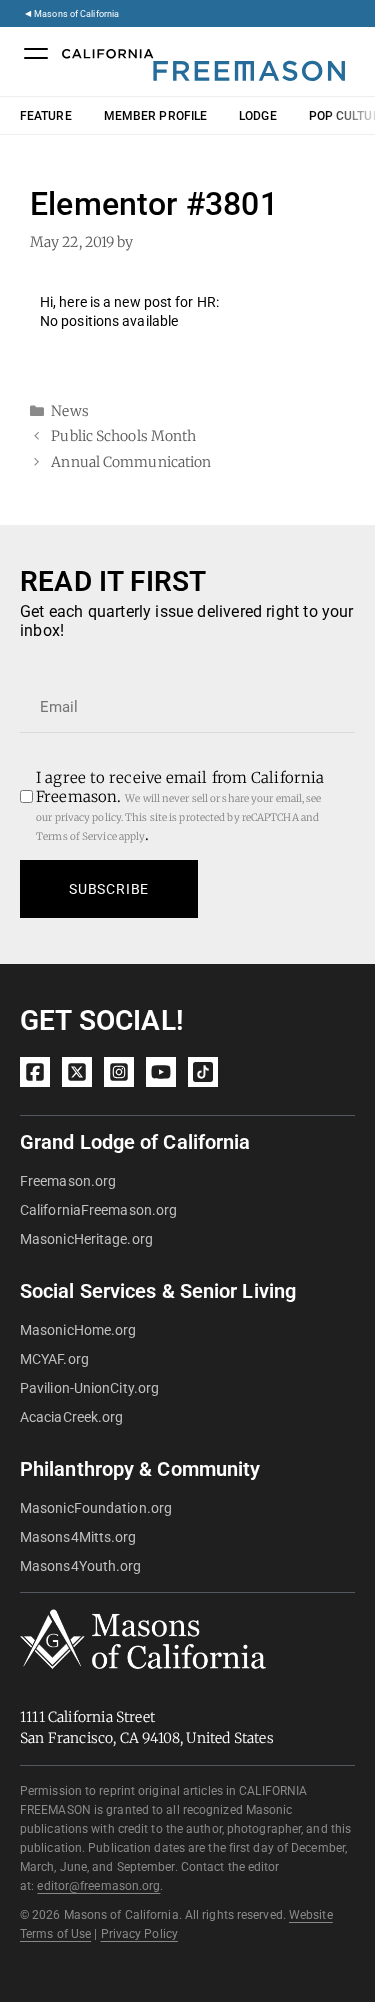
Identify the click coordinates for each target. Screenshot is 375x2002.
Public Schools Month (123, 436)
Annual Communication (131, 462)
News (69, 411)
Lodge (258, 116)
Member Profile (155, 116)
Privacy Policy (139, 1934)
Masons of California (76, 13)
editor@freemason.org (98, 1886)
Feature (46, 116)
